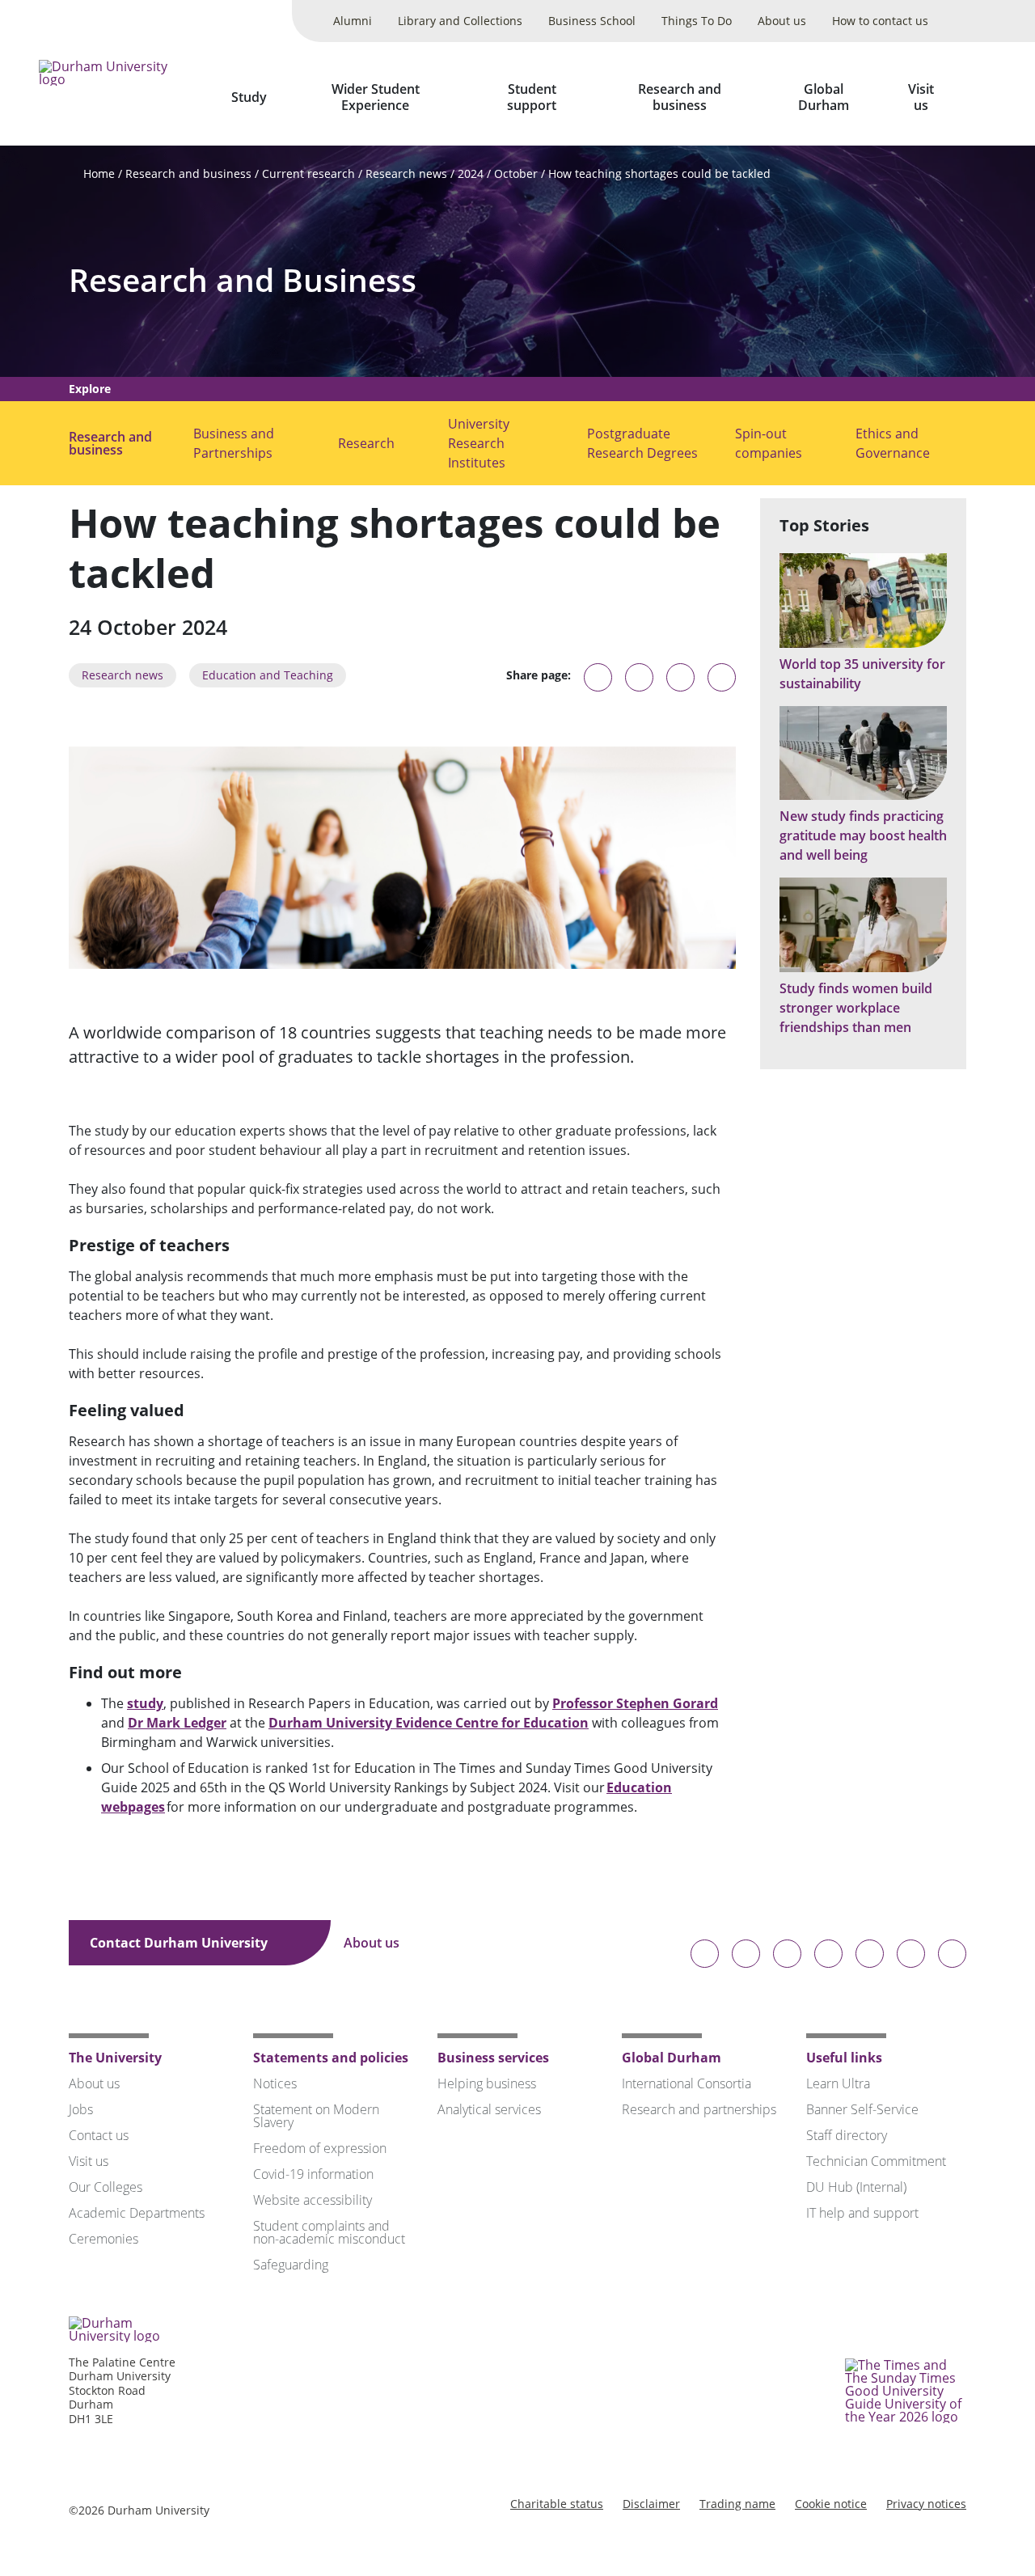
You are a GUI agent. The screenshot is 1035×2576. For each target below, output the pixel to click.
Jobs (81, 2109)
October (516, 173)
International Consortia (686, 2083)
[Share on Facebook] (680, 677)
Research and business (680, 97)
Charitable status (557, 2504)
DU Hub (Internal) (856, 2187)
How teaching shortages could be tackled (659, 173)
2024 (471, 173)
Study (249, 97)
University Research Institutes (479, 443)
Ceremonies (103, 2239)
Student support (532, 97)
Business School (592, 21)
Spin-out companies (769, 443)
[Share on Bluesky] (598, 685)
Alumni (353, 21)
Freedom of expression (320, 2148)
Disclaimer (651, 2504)
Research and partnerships (699, 2109)
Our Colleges (106, 2187)
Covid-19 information (313, 2174)
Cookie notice (831, 2504)
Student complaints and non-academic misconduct (329, 2232)
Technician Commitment (876, 2161)
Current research (308, 173)
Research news (406, 173)
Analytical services (489, 2109)
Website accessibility (313, 2200)
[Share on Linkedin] (722, 677)
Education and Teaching (268, 675)
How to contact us (880, 21)
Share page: (539, 675)
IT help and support (862, 2213)
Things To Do (697, 21)
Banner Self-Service (862, 2109)
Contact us (99, 2135)
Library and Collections (460, 21)
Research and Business (243, 280)
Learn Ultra (838, 2083)
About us (782, 21)
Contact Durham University (180, 1943)
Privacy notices (926, 2504)
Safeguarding (291, 2265)
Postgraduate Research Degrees (642, 443)
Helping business (487, 2083)
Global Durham (824, 97)
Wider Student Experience (376, 97)
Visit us (921, 97)
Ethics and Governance (893, 443)
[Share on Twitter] (639, 677)
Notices (275, 2083)
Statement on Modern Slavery (316, 2116)
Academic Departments (137, 2213)
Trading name (737, 2504)
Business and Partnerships (234, 443)
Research (366, 443)
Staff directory (847, 2135)
